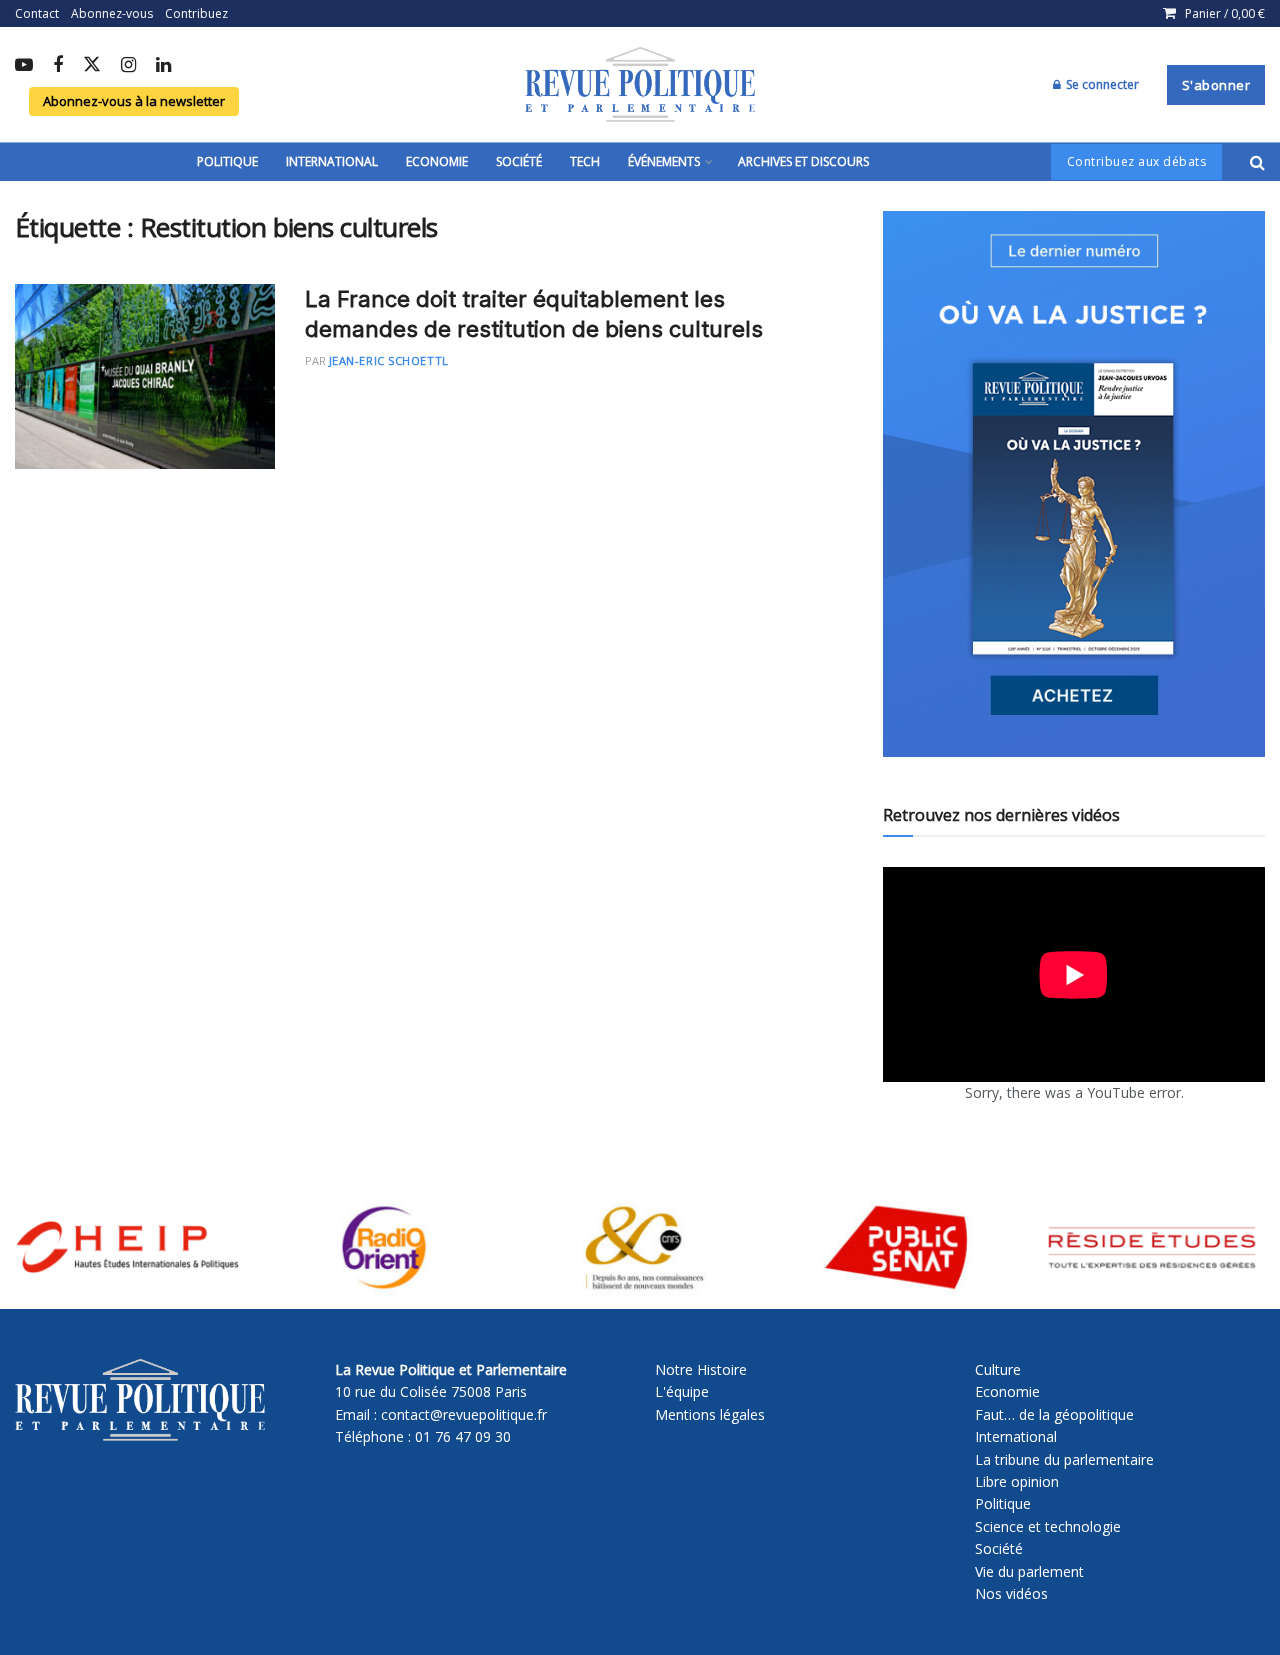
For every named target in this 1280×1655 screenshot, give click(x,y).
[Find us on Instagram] (128, 66)
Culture (998, 1369)
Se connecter (1101, 84)
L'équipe (682, 1391)
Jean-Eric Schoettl (389, 360)
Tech (585, 161)
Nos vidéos (1011, 1593)
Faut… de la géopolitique (1054, 1414)
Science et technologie (1048, 1526)
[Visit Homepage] (640, 85)
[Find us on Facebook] (58, 66)
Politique (227, 161)
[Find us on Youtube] (24, 66)
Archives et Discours (803, 161)
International (332, 161)
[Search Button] (1257, 162)
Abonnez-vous (112, 13)
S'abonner (1216, 85)
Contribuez (196, 13)
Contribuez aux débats (1137, 161)
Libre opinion (1017, 1481)
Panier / (1225, 13)
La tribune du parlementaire (1064, 1459)
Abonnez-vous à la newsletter (134, 101)
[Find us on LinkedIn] (163, 66)
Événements (664, 161)
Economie (437, 161)
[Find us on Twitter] (92, 65)
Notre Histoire (701, 1369)
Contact (37, 13)
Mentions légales (710, 1414)
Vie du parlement (1029, 1571)
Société (519, 161)
